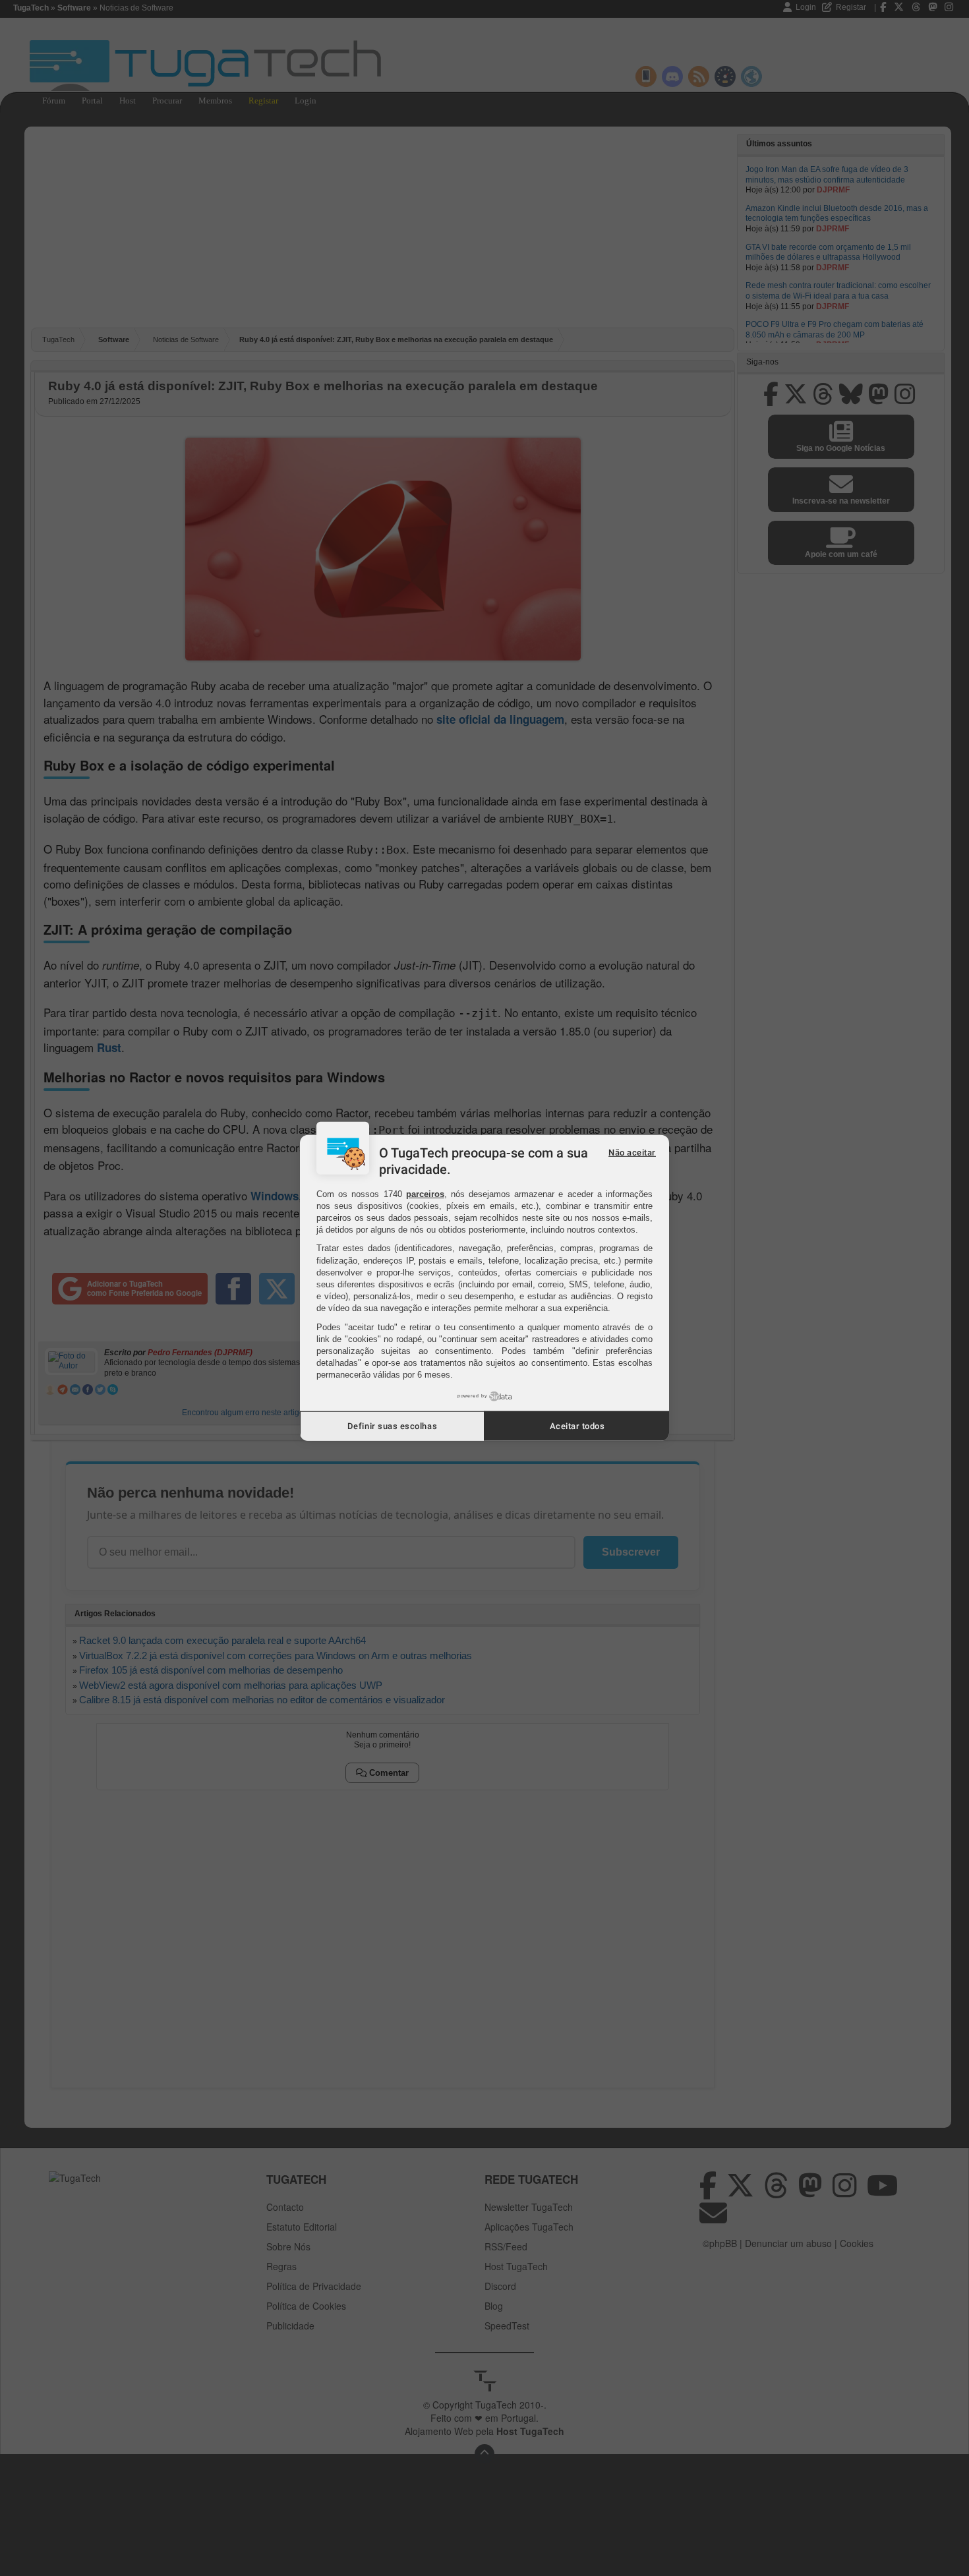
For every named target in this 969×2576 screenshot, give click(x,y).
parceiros (425, 1193)
